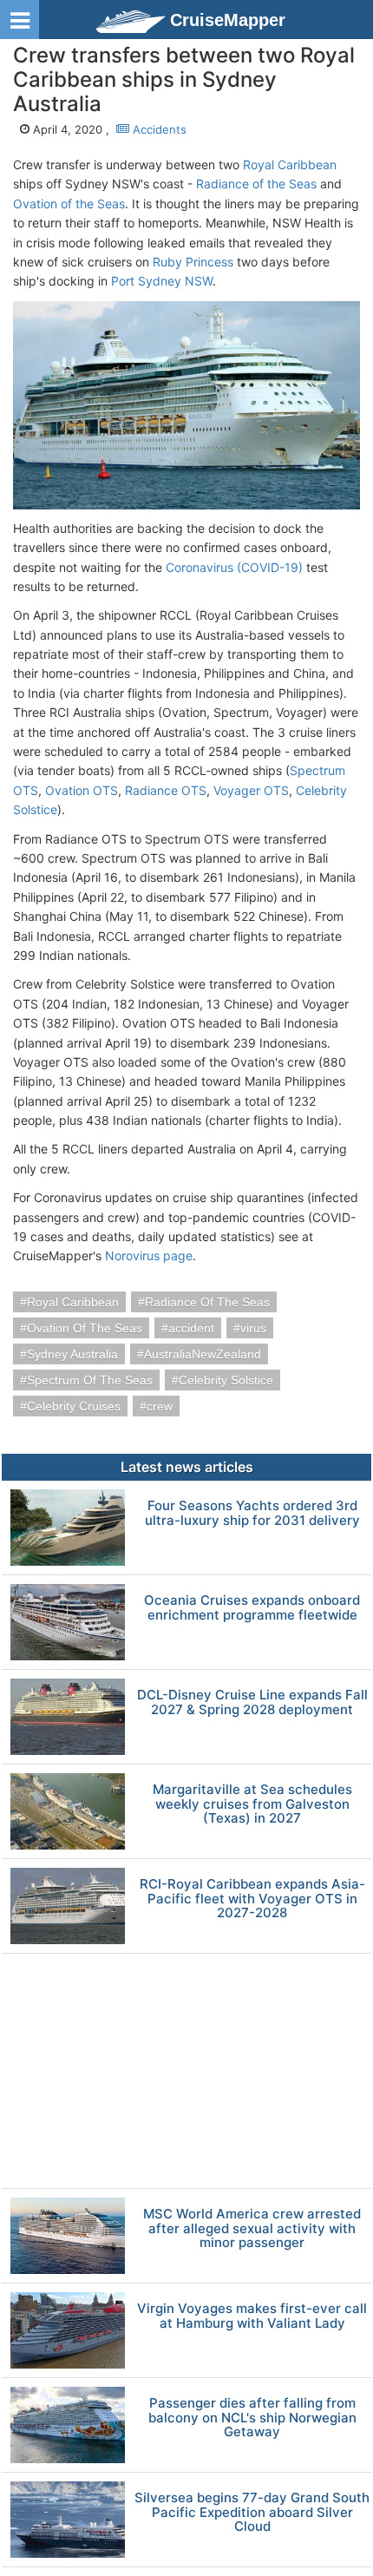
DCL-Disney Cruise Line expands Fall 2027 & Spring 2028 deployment (252, 1702)
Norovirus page (149, 1255)
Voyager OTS (251, 790)
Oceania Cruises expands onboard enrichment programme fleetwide (252, 1608)
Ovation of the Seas (69, 204)
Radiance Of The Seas (207, 1302)
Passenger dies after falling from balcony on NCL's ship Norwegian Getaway (252, 2418)
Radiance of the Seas (256, 184)
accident (191, 1328)
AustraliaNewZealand (203, 1354)
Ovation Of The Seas (85, 1328)
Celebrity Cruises (74, 1406)
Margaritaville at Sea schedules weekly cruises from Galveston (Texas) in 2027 (252, 1804)
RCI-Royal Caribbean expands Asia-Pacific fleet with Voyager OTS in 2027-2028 (252, 1899)
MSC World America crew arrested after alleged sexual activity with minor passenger (252, 2229)
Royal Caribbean (290, 164)
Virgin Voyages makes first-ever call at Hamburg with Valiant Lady (252, 2316)
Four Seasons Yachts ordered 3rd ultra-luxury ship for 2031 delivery (252, 1513)
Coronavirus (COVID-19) (234, 567)
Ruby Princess (193, 262)
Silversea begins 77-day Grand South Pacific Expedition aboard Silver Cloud (252, 2513)
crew (160, 1406)
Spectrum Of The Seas (90, 1380)
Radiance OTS (166, 790)
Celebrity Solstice (226, 1380)
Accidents (158, 129)
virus (253, 1328)
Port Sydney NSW (162, 281)
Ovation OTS (82, 790)
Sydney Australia (72, 1354)
